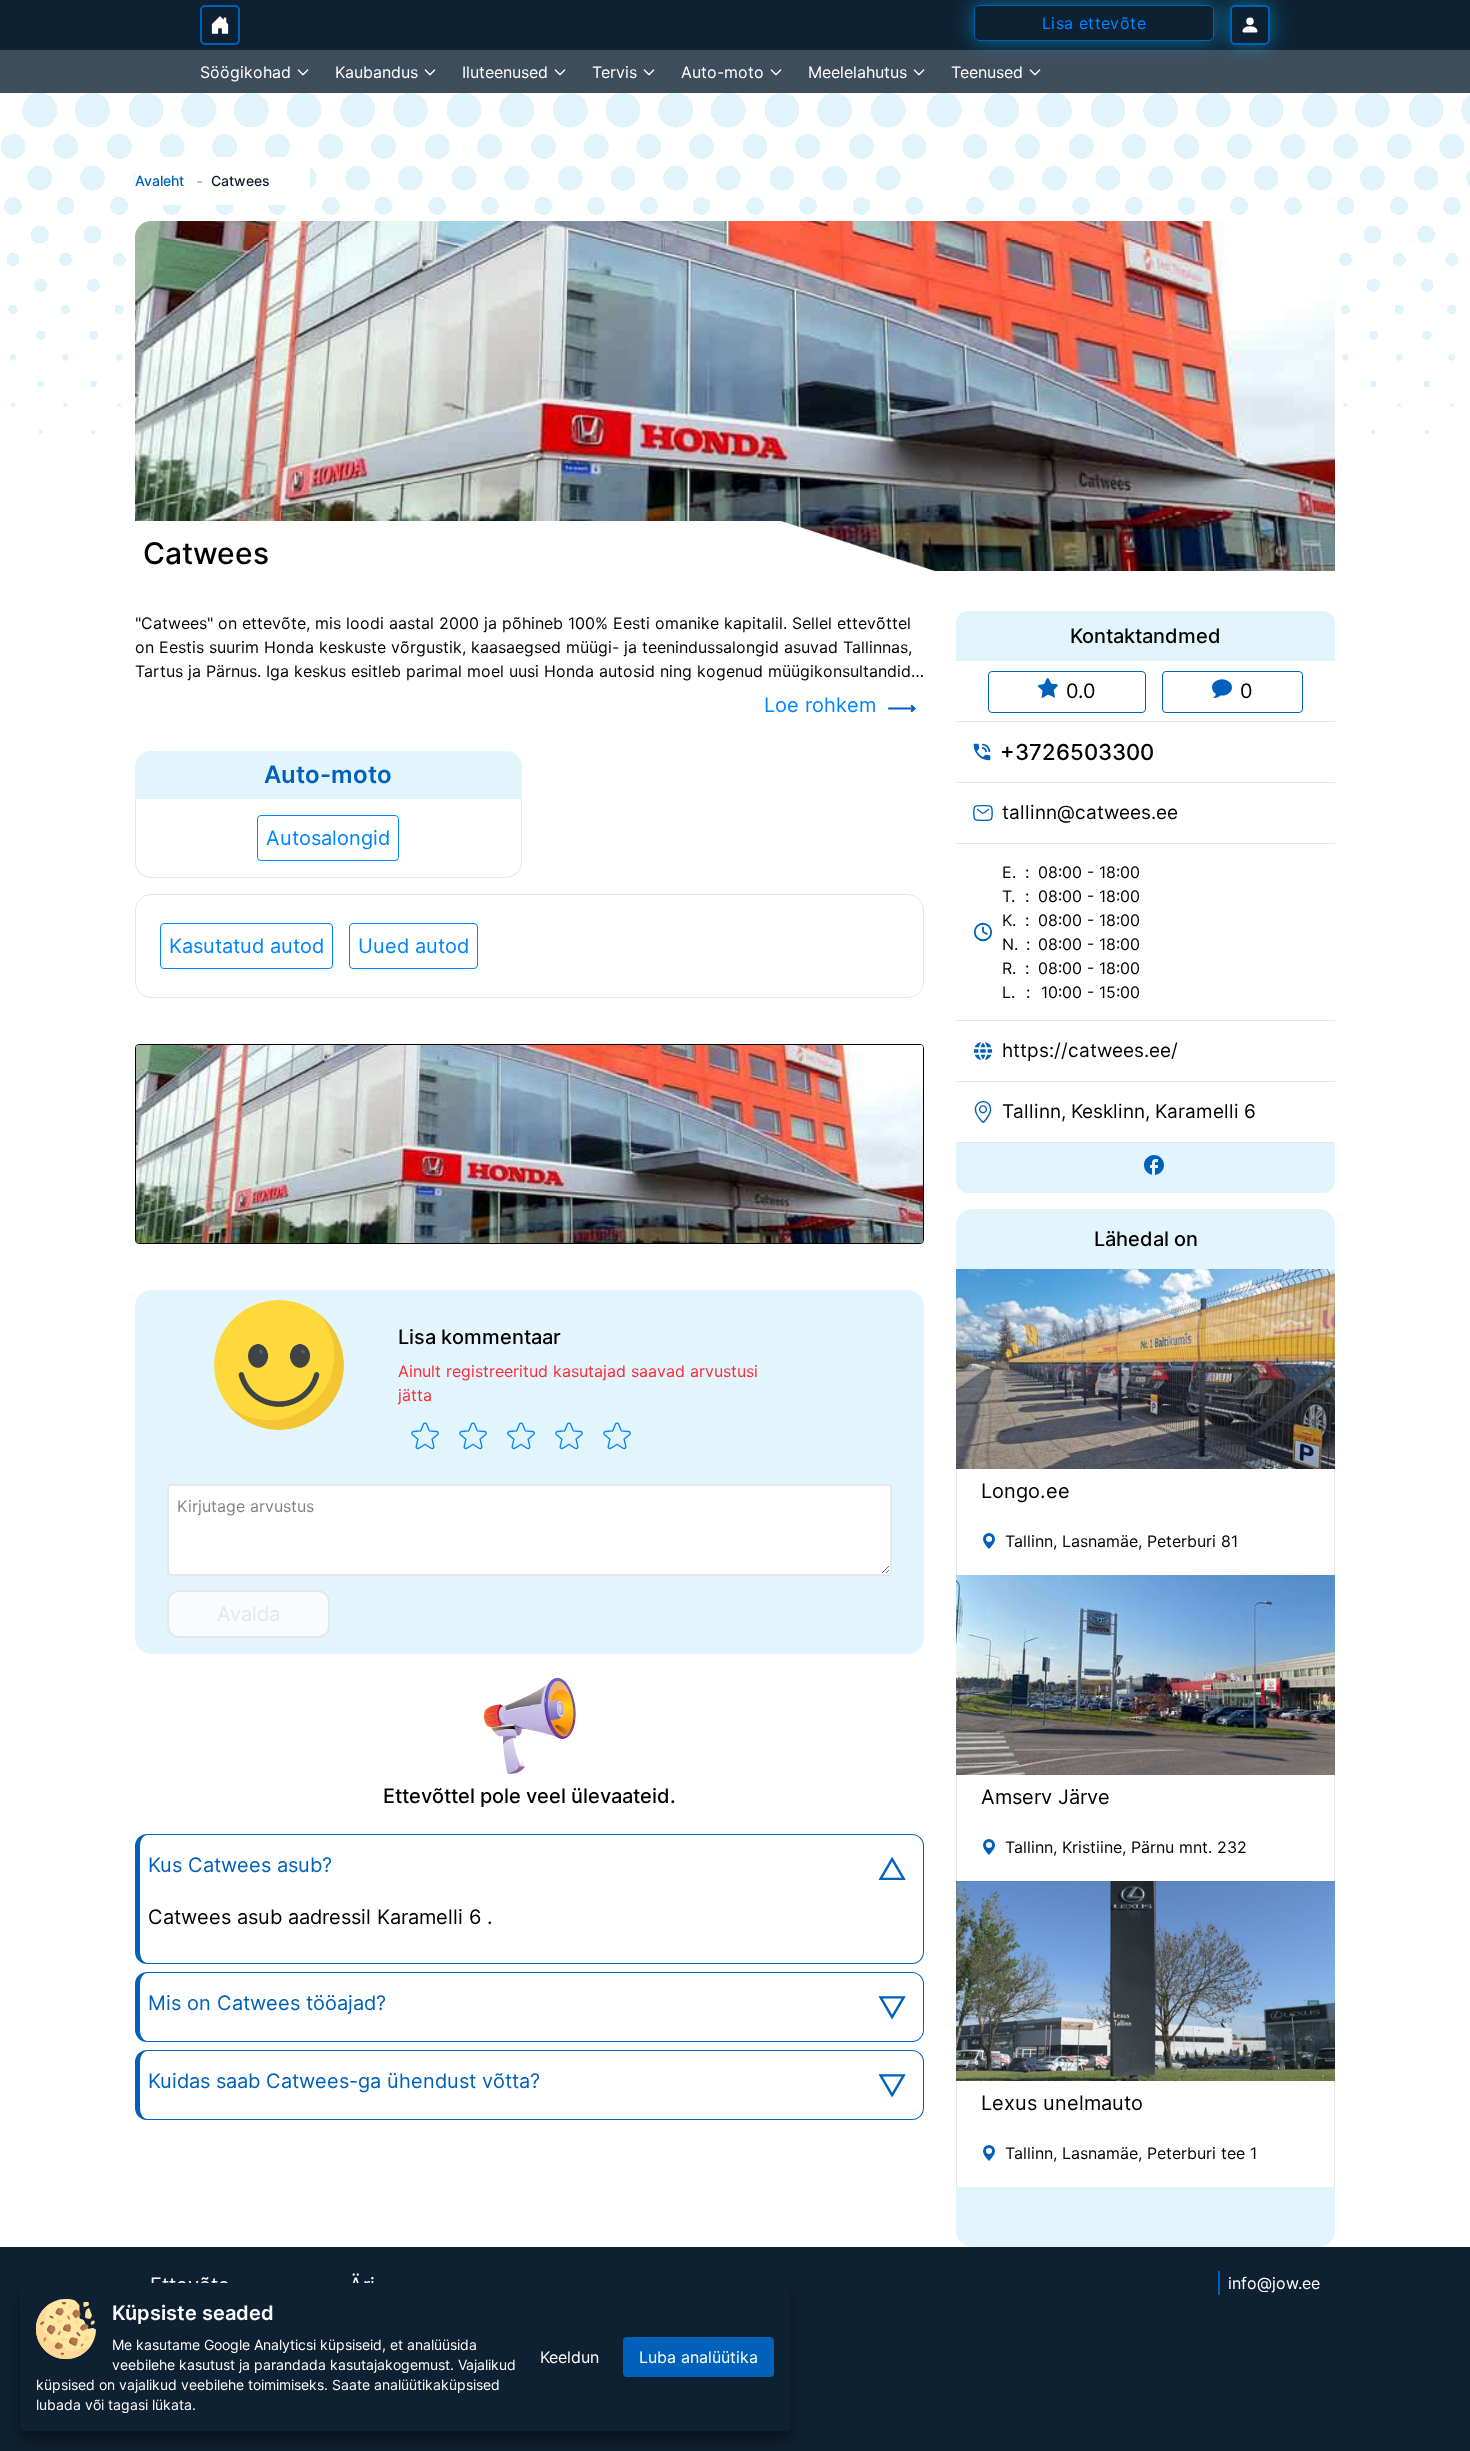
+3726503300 (1077, 752)
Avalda (248, 1614)
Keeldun (569, 2357)
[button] (529, 1144)
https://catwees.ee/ (1090, 1050)
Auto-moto (328, 774)
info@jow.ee (1274, 2283)
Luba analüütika (698, 2357)
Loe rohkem (820, 705)
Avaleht (159, 180)
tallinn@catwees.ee (1090, 812)
